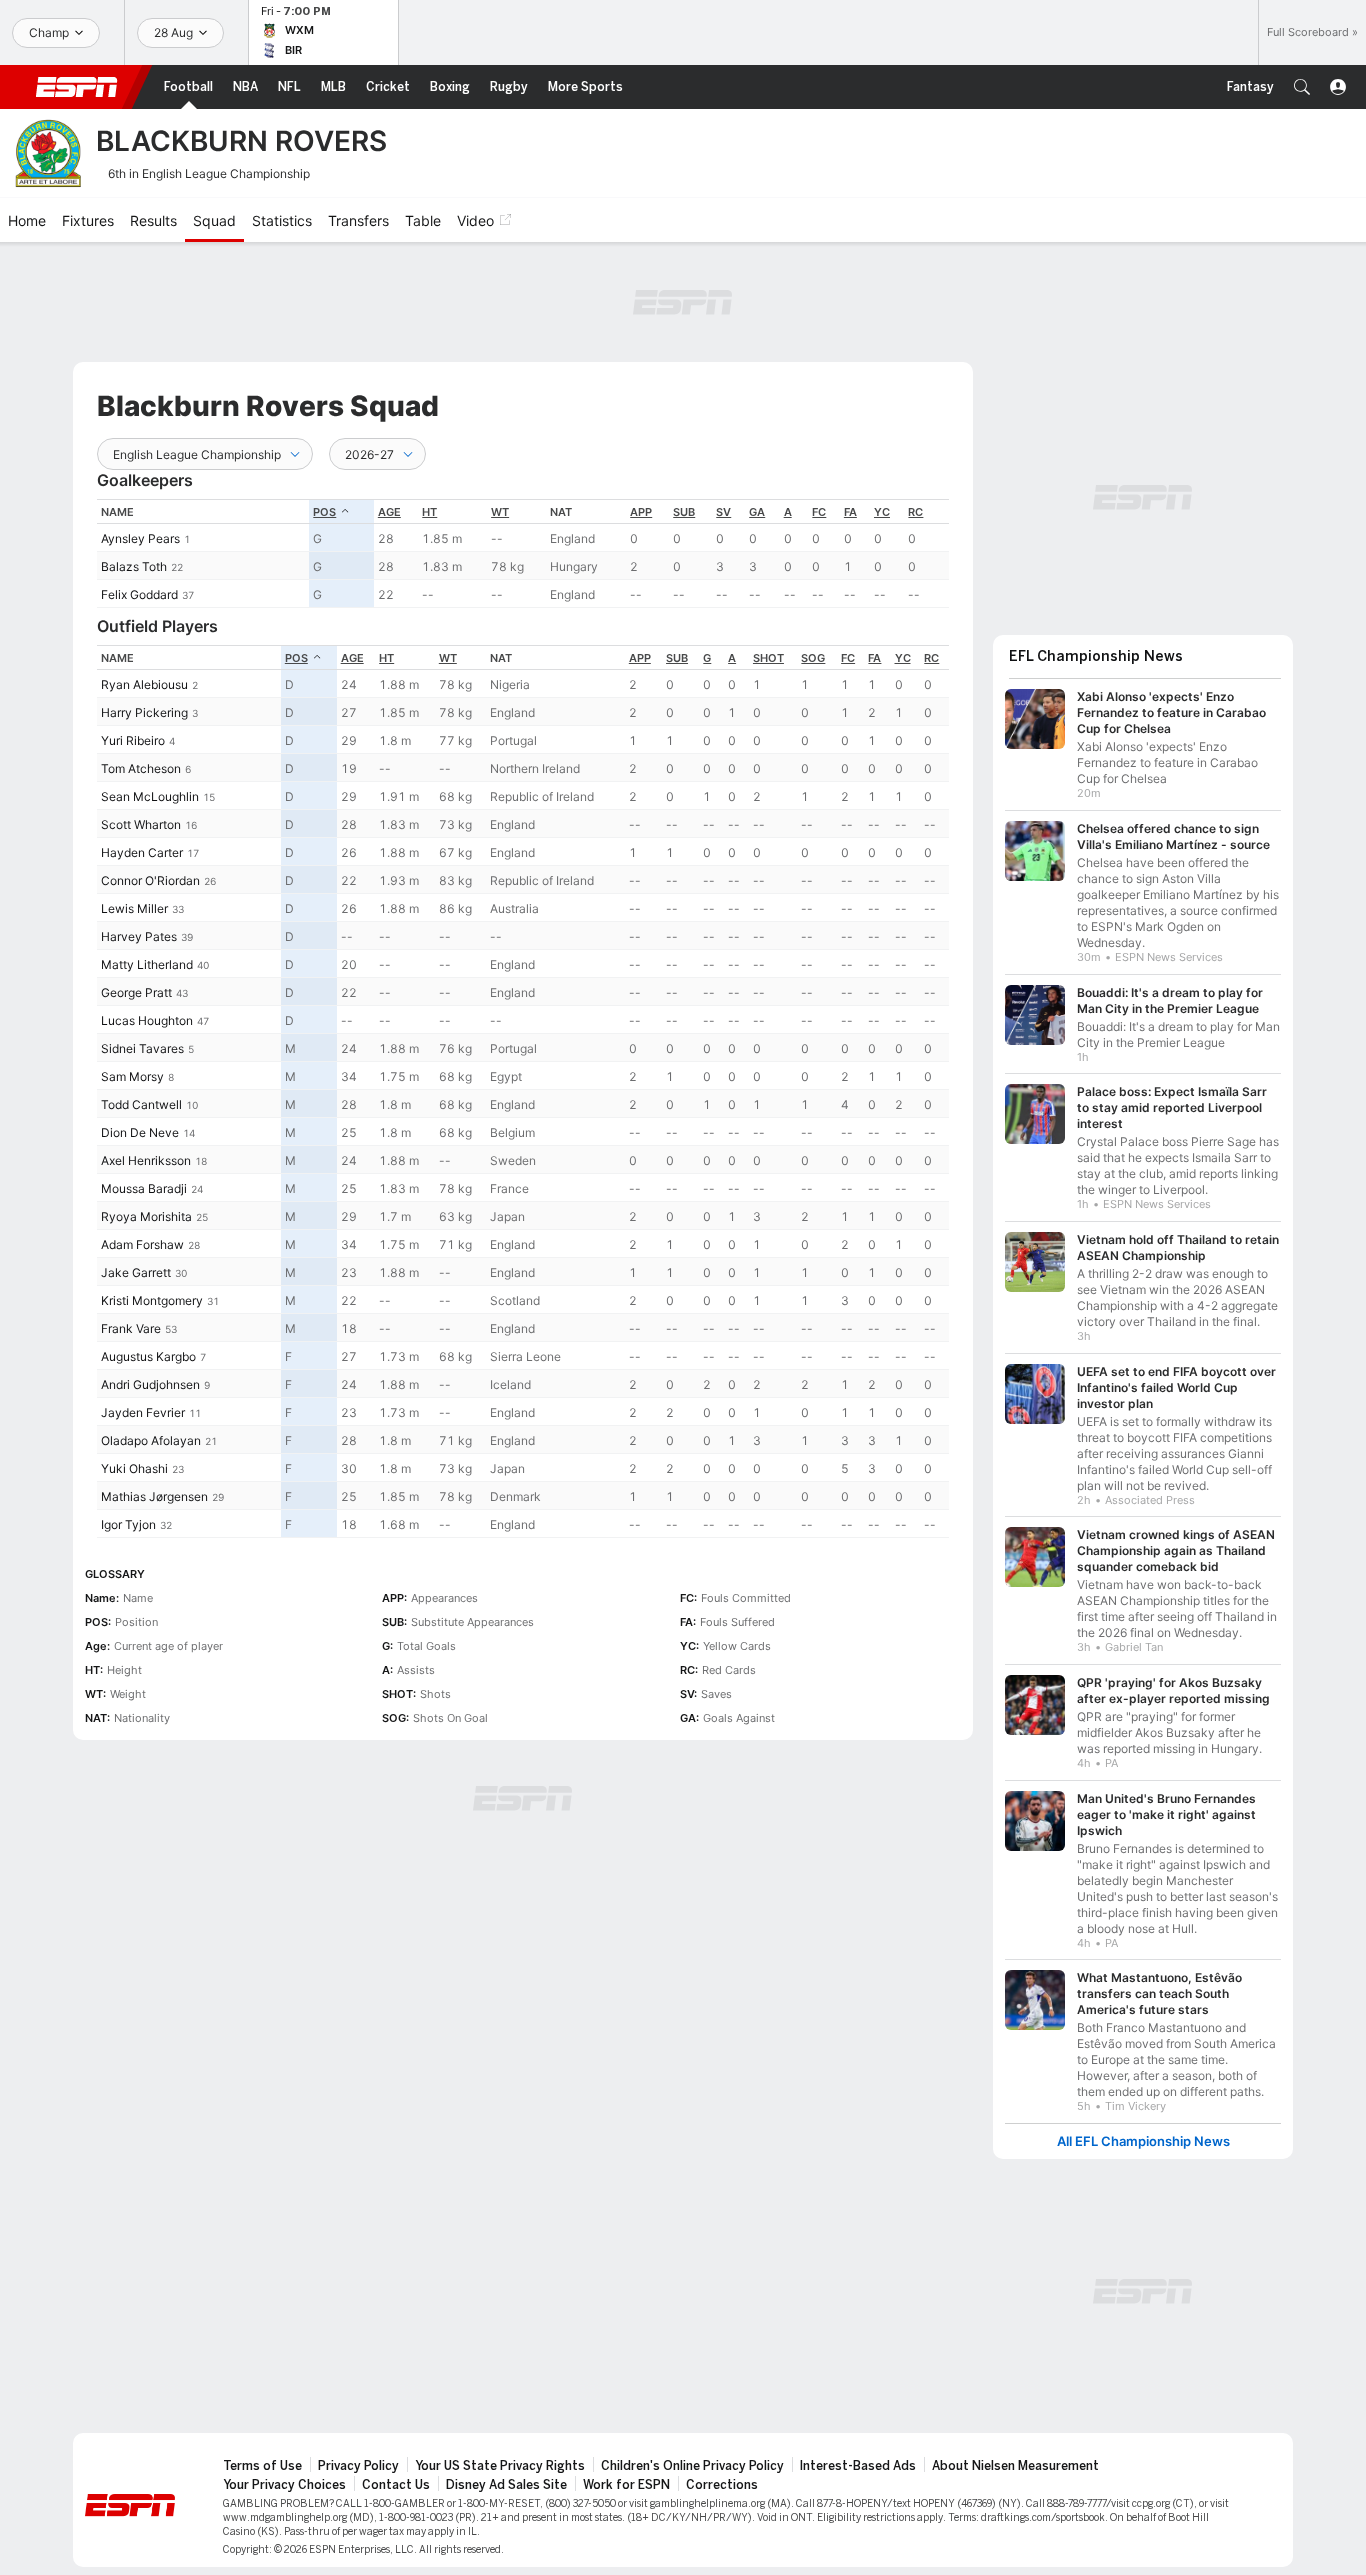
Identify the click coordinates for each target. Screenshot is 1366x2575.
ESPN (77, 87)
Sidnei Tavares (142, 1048)
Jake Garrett (136, 1272)
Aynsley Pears (140, 538)
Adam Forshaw (142, 1244)
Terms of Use (262, 2466)
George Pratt (136, 992)
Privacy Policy (358, 2466)
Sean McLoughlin (150, 796)
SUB (684, 512)
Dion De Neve (140, 1132)
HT (429, 512)
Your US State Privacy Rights (500, 2466)
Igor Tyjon (128, 1524)
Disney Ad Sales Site (506, 2485)
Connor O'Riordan (150, 880)
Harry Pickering (144, 712)
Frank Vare (131, 1328)
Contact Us (396, 2485)
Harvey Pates (139, 936)
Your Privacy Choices (284, 2485)
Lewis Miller (134, 908)
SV (723, 512)
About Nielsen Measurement (1015, 2466)
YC (882, 512)
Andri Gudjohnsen (150, 1384)
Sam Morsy (132, 1076)
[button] (1302, 87)
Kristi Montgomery (152, 1300)
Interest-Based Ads (858, 2466)
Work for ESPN (626, 2485)
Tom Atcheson (141, 768)
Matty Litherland (147, 964)
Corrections (722, 2485)
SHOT (768, 658)
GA (757, 512)
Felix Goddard (139, 594)
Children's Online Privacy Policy (692, 2466)
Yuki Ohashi (134, 1468)
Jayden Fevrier (143, 1412)
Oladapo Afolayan (151, 1440)
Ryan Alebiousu (144, 684)
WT (500, 512)
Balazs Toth (134, 566)
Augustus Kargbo (148, 1356)
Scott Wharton (141, 824)
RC (915, 512)
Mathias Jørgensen (154, 1496)
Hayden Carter (142, 852)
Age (389, 512)
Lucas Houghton (147, 1020)
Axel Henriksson (146, 1160)
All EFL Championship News (1143, 2141)
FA (850, 512)
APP (641, 512)
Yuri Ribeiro (133, 740)
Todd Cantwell (141, 1104)
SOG (813, 658)
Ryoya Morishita (146, 1216)
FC (819, 512)
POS (324, 512)
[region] (523, 553)
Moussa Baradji (144, 1188)
